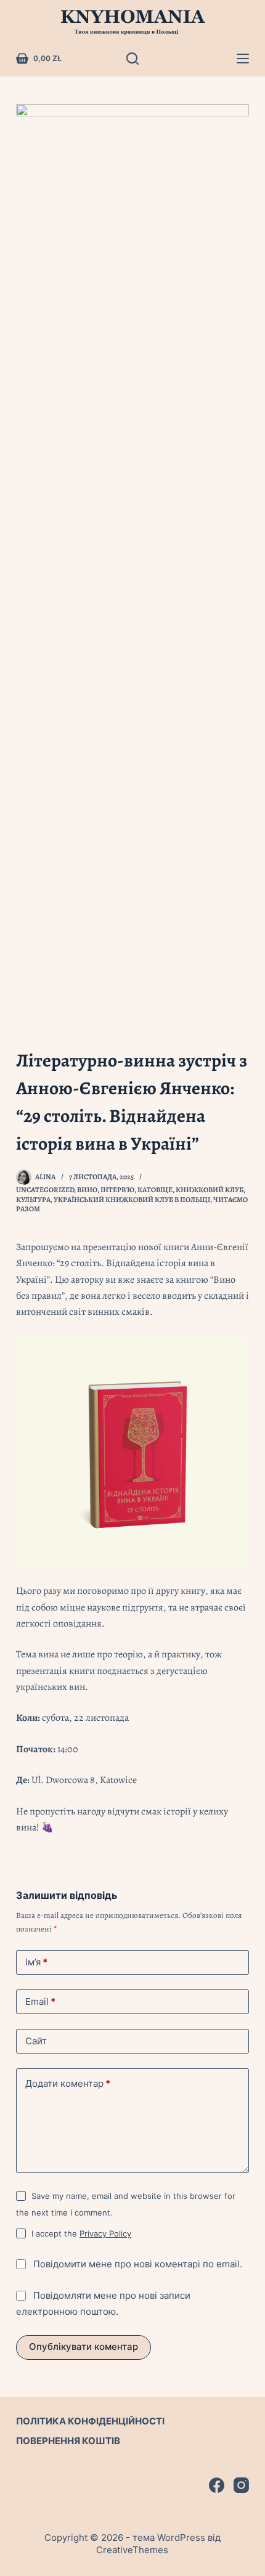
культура (33, 1200)
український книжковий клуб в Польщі (132, 1200)
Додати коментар (68, 2083)
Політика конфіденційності (90, 2421)
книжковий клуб (210, 1190)
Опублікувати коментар (84, 2346)
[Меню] (243, 59)
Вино (87, 1190)
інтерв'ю (117, 1190)
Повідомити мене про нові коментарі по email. (138, 2264)
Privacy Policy (105, 2233)
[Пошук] (132, 59)
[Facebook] (217, 2485)
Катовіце (155, 1190)
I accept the (81, 2233)
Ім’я (36, 1962)
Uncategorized (45, 1190)
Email (40, 2001)
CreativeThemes (132, 2550)
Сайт (36, 2041)
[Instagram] (241, 2485)
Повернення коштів (68, 2441)
